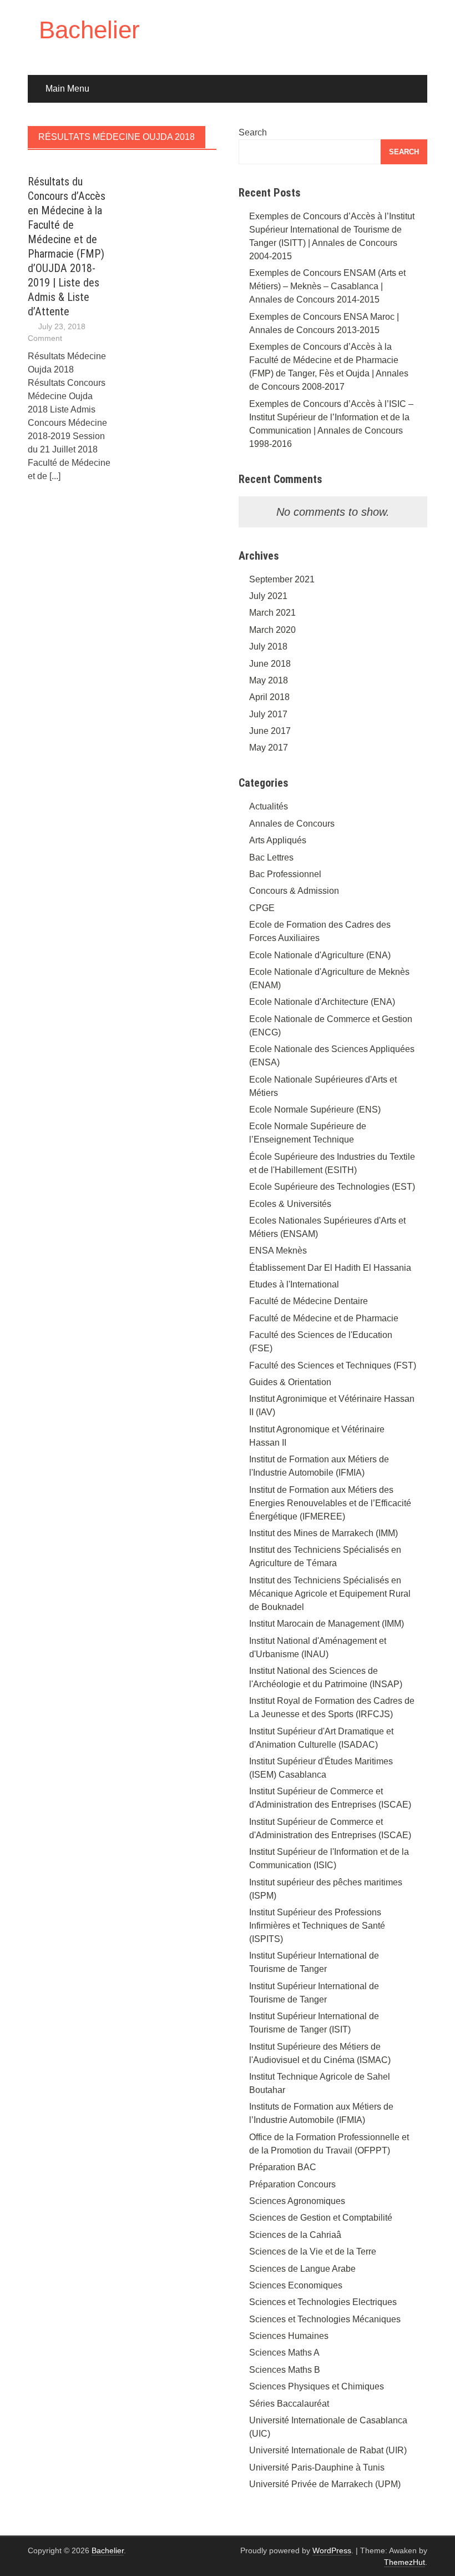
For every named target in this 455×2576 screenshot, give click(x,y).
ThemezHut (405, 2562)
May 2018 (269, 680)
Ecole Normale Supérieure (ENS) (315, 1110)
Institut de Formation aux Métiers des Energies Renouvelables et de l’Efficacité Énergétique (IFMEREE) (330, 1503)
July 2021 (268, 596)
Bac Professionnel (285, 874)
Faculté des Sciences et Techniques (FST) (333, 1365)
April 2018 (269, 697)
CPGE (262, 908)
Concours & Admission (294, 891)
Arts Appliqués (278, 840)
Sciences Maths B (285, 2370)
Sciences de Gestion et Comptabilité (321, 2218)
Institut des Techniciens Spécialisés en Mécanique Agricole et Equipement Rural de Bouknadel (330, 1594)
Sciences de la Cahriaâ (295, 2235)
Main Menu (67, 89)
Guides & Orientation (290, 1382)
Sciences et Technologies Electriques (323, 2302)
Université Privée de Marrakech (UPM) (325, 2484)
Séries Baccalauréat (289, 2404)
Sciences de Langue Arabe (302, 2269)
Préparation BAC (283, 2167)
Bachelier (89, 30)
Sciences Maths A (284, 2353)
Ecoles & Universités (290, 1204)
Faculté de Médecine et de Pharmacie (324, 1318)
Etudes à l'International (294, 1284)
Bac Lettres (271, 857)
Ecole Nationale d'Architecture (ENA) (322, 1002)
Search (253, 132)
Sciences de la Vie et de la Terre (313, 2252)
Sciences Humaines (289, 2336)
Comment (45, 338)
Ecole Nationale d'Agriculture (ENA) (320, 955)
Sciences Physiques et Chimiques (317, 2386)
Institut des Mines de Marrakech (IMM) (323, 1533)
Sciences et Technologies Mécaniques (325, 2319)
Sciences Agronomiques (297, 2201)
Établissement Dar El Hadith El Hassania (330, 1268)
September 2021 (282, 579)
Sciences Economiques (296, 2285)
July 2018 (268, 646)
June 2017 (270, 731)
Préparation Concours (292, 2184)
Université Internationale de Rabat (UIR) (328, 2450)
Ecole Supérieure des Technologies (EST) (332, 1187)
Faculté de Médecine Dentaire (309, 1301)
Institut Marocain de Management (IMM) (327, 1624)
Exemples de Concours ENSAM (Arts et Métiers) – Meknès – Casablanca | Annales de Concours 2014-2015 (327, 286)
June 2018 (270, 664)
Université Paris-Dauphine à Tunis (317, 2467)
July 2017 (268, 714)
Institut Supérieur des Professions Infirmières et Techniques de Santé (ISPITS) (317, 1926)
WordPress (332, 2550)
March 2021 (272, 613)
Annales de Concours (292, 824)
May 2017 (269, 748)
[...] (55, 476)
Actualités (269, 806)
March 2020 (272, 630)
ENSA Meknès (278, 1251)
